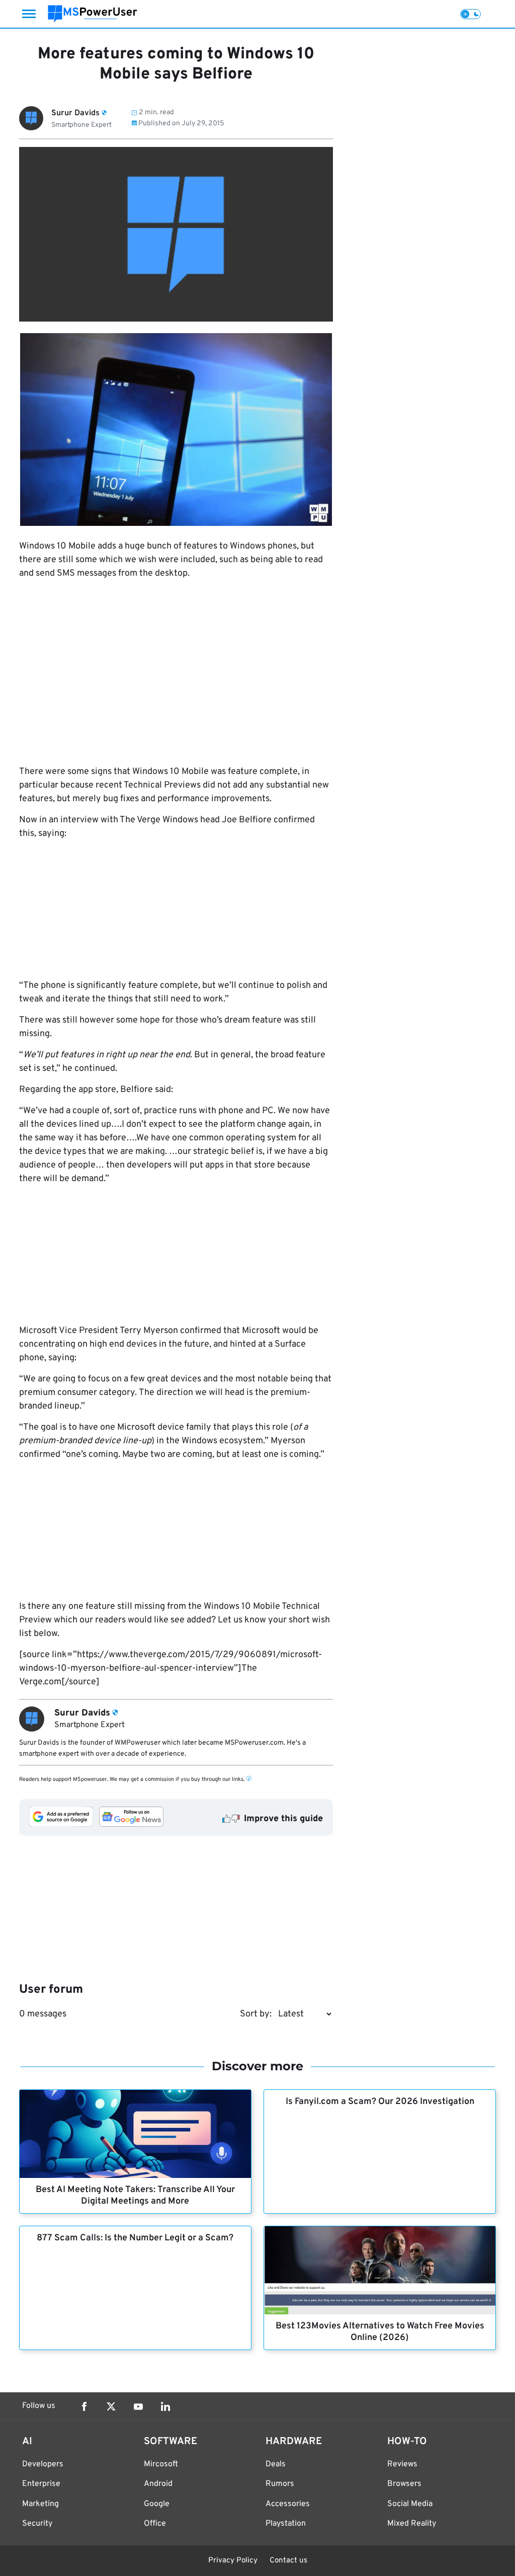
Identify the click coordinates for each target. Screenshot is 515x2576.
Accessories (288, 2504)
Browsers (404, 2484)
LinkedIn (165, 2406)
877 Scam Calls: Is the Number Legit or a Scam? (135, 2238)
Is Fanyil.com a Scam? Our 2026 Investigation (380, 2102)
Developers (43, 2464)
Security (37, 2524)
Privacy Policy (233, 2561)
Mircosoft (161, 2464)
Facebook (84, 2406)
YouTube (138, 2406)
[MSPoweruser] (93, 14)
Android (158, 2484)
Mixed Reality (412, 2524)
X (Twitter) (111, 2406)
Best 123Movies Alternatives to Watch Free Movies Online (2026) (380, 2332)
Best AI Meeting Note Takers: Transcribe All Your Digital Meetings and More (135, 2196)
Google (157, 2504)
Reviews (402, 2464)
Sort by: (256, 2014)
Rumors (280, 2484)
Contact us (288, 2561)
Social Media (410, 2504)
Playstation (286, 2524)
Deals (276, 2464)
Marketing (40, 2504)
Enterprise (41, 2484)
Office (155, 2524)
